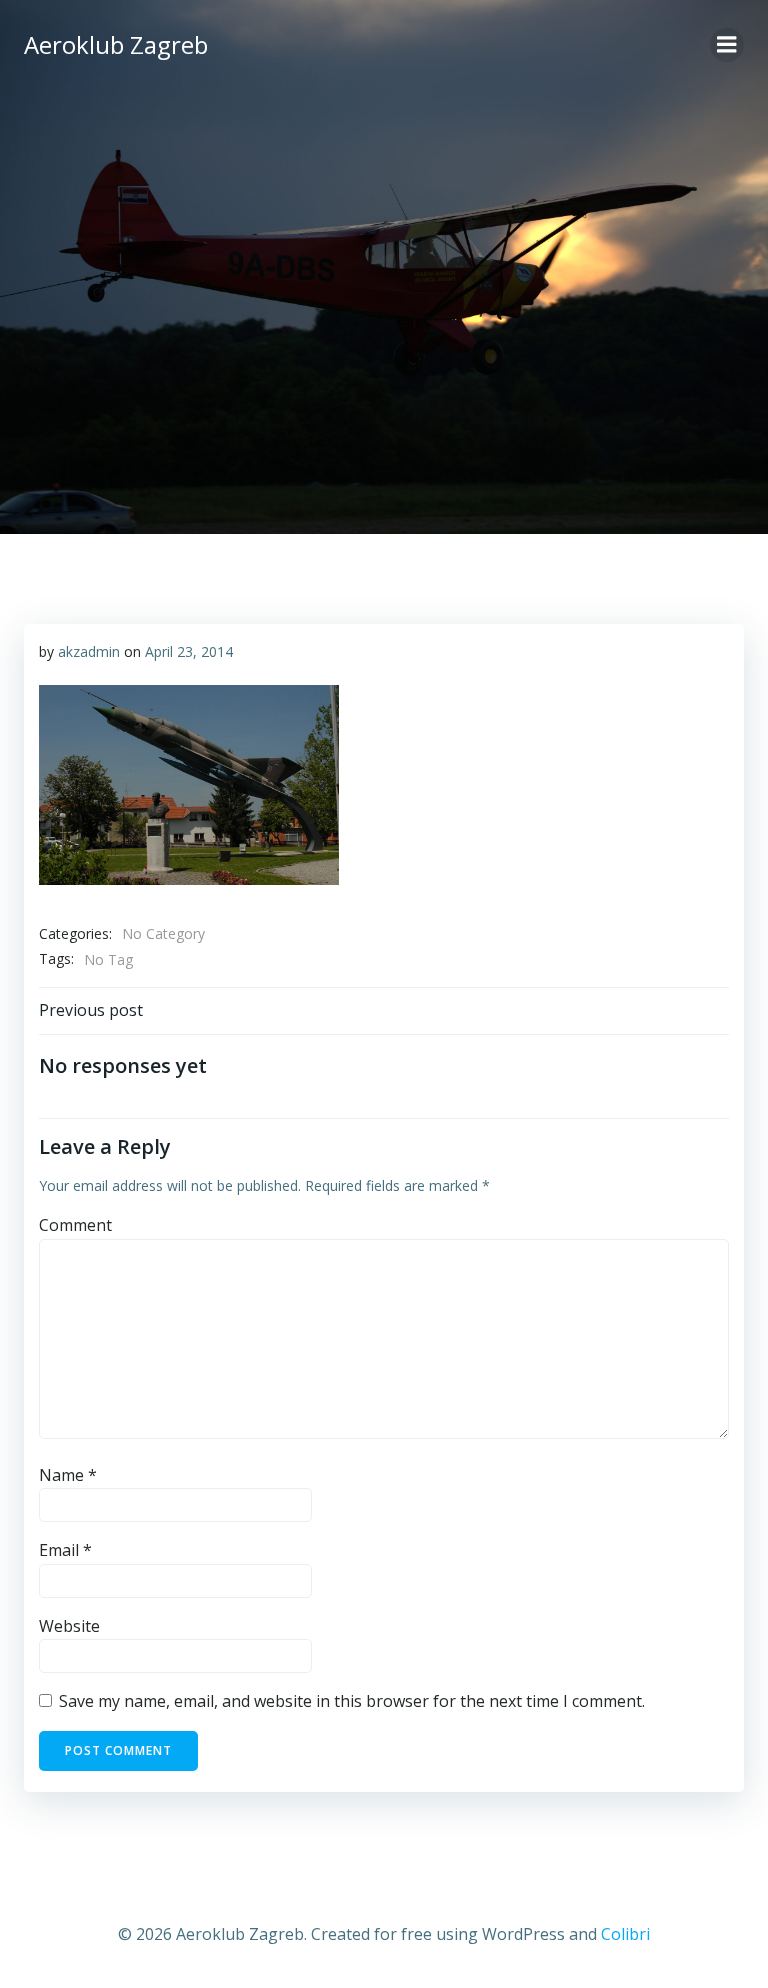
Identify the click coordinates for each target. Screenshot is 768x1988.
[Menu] (727, 45)
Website (69, 1626)
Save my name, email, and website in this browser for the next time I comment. (352, 1701)
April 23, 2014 (189, 651)
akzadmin (89, 651)
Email (65, 1550)
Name (68, 1475)
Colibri (625, 1934)
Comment (75, 1225)
